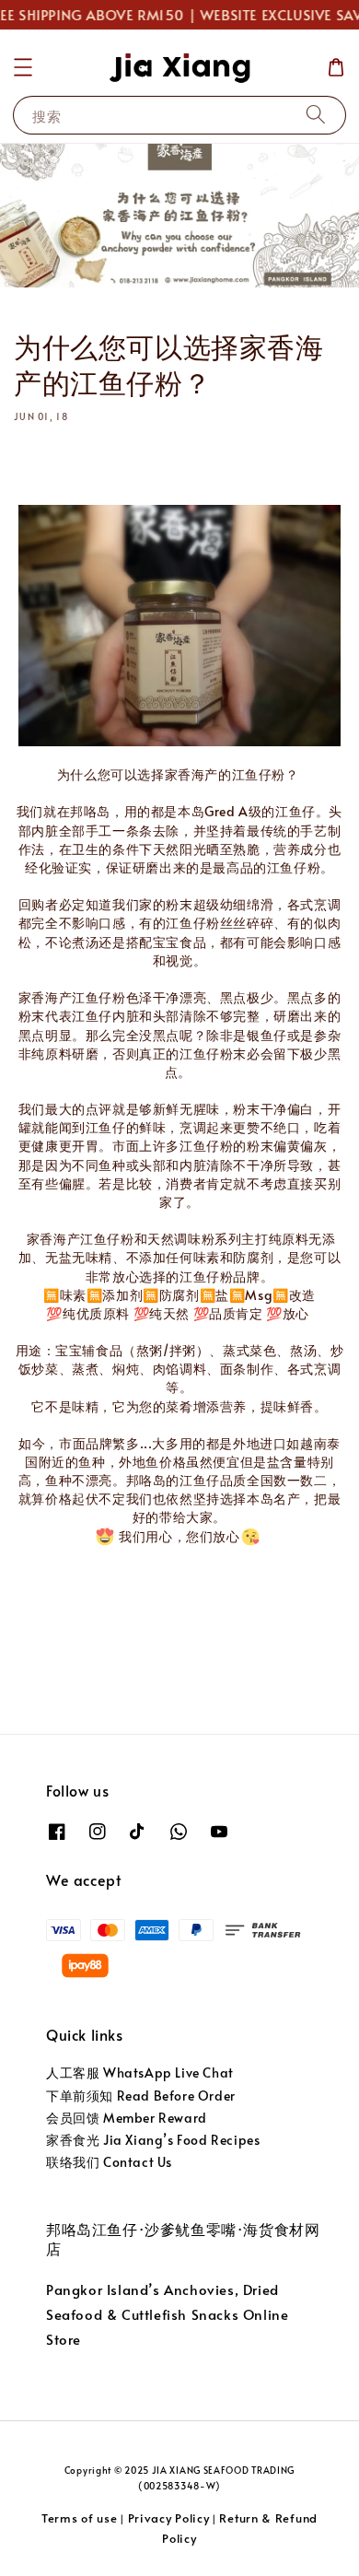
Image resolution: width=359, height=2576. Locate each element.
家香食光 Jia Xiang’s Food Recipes (153, 2140)
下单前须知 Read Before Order (141, 2096)
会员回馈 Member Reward (127, 2118)
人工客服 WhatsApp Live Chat (140, 2073)
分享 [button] (53, 461)
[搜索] (316, 115)
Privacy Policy (169, 2518)
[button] (23, 67)
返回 (191, 1626)
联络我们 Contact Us (109, 2162)
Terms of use (79, 2518)
